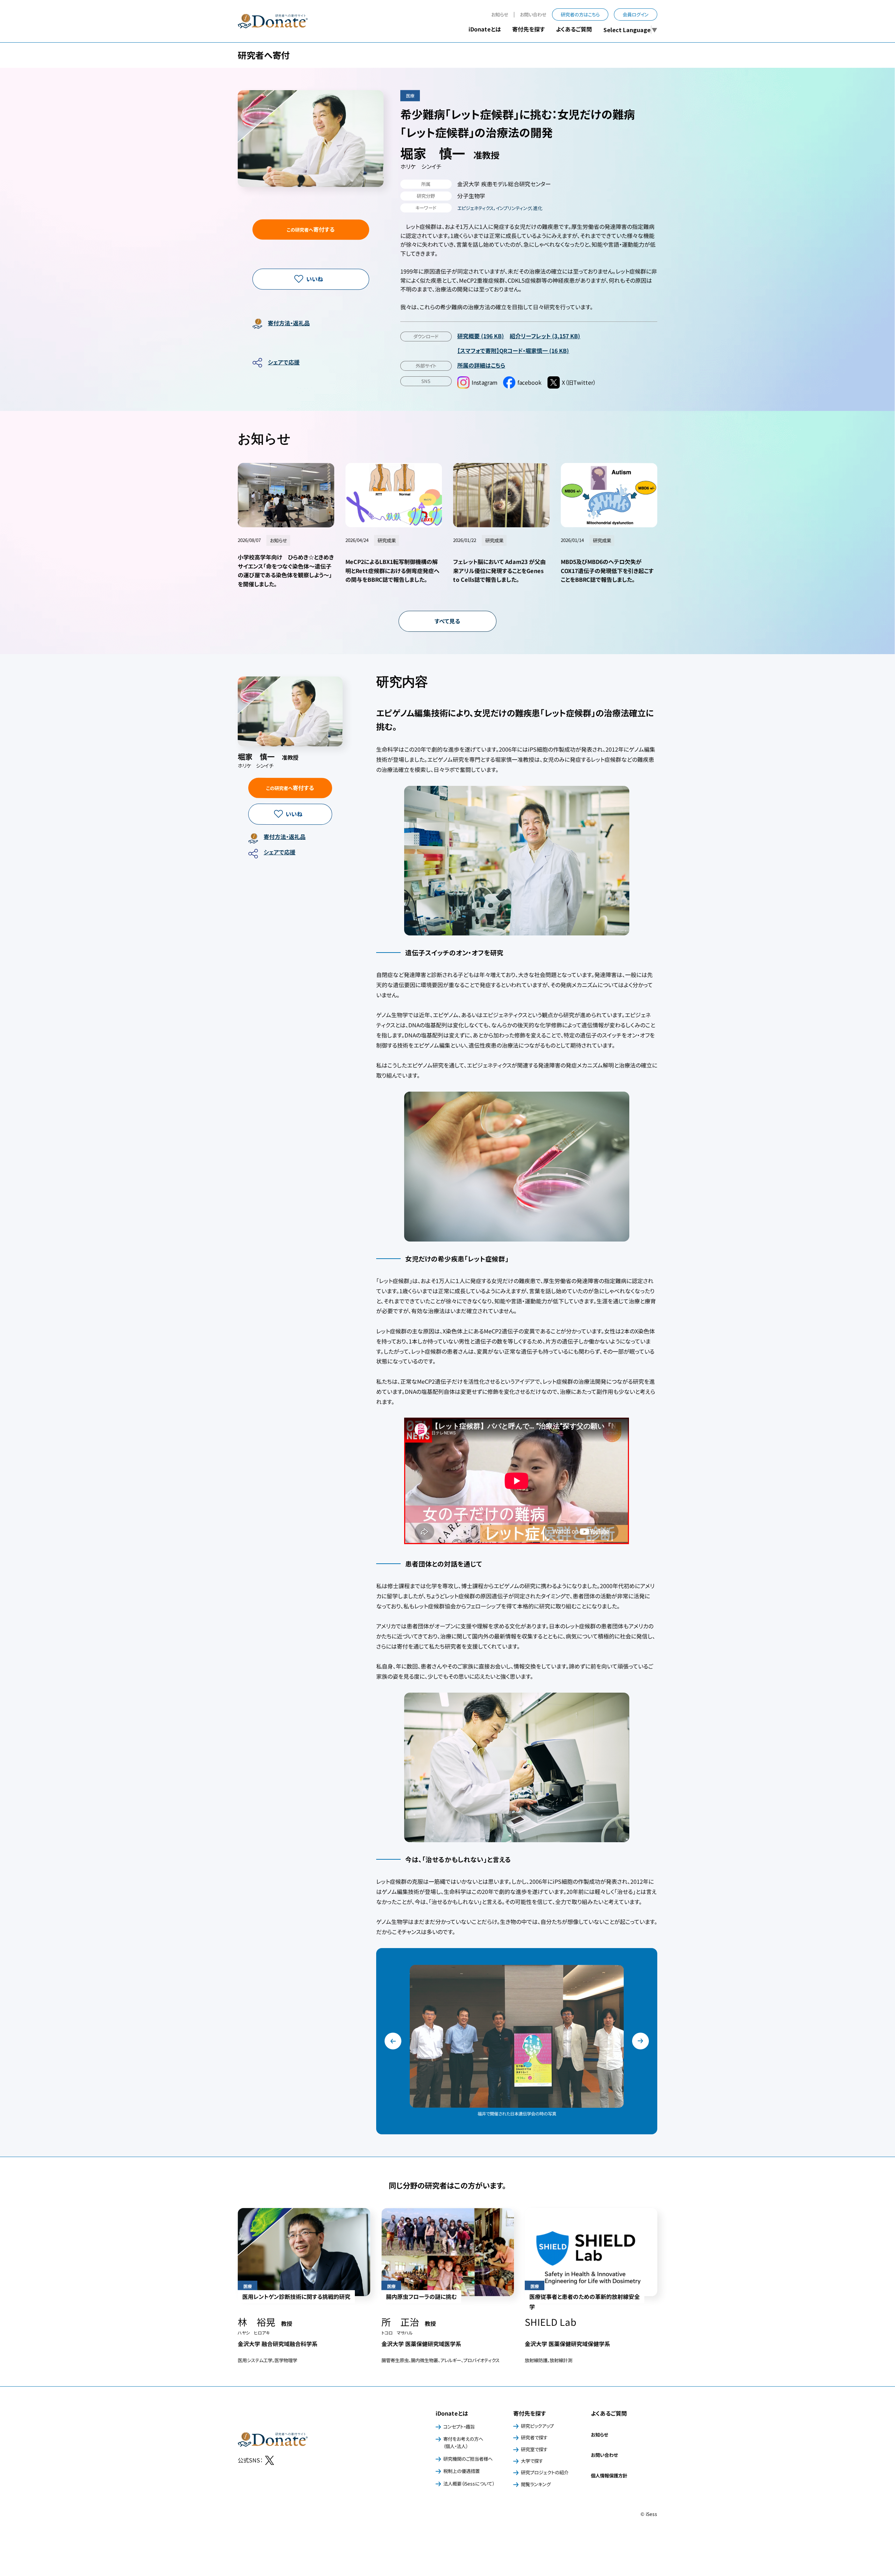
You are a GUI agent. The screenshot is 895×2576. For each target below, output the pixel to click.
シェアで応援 (284, 362)
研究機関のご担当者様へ (468, 2459)
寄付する (311, 229)
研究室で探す (534, 2449)
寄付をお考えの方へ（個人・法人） (463, 2443)
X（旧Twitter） (579, 382)
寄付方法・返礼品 (289, 323)
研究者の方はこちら (580, 15)
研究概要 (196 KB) (481, 336)
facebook (530, 382)
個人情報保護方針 (609, 2476)
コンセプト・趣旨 (459, 2427)
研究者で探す (534, 2437)
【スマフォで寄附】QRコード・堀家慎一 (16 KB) (513, 350)
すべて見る (447, 621)
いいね (315, 279)
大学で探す (532, 2461)
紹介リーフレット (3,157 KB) (545, 336)
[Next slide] (640, 2041)
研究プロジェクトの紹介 (545, 2472)
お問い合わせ (533, 15)
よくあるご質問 (574, 29)
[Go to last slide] (393, 2041)
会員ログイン (636, 15)
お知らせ (500, 15)
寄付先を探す (529, 2413)
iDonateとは (452, 2413)
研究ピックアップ (537, 2426)
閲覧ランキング (536, 2484)
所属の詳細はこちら (481, 365)
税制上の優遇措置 (461, 2471)
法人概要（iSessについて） (469, 2484)
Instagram (485, 382)
